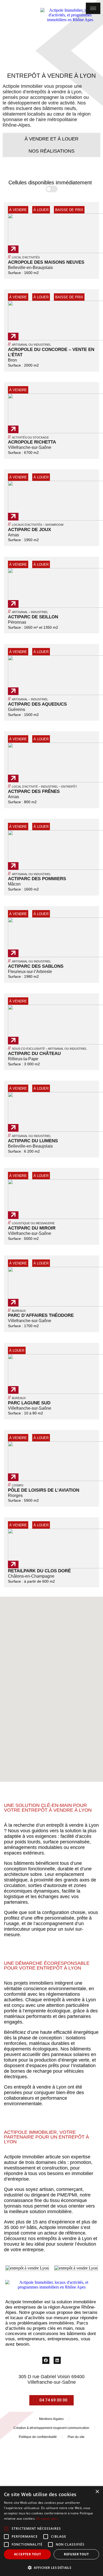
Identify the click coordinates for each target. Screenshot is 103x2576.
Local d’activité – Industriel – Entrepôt (43, 787)
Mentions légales (51, 2419)
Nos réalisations (51, 151)
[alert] (51, 2531)
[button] (51, 1685)
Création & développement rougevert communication (51, 2428)
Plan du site (76, 2437)
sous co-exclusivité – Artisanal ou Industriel (47, 1049)
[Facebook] (46, 2360)
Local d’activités (24, 257)
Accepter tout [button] (27, 2554)
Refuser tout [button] (76, 2554)
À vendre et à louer (51, 139)
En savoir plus (47, 2518)
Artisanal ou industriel (29, 345)
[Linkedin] (57, 2360)
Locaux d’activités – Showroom (36, 525)
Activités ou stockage (28, 437)
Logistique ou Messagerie (31, 1223)
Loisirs (16, 1485)
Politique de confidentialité (38, 2437)
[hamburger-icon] (93, 8)
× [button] (97, 2492)
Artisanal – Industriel (28, 612)
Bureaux (17, 1311)
